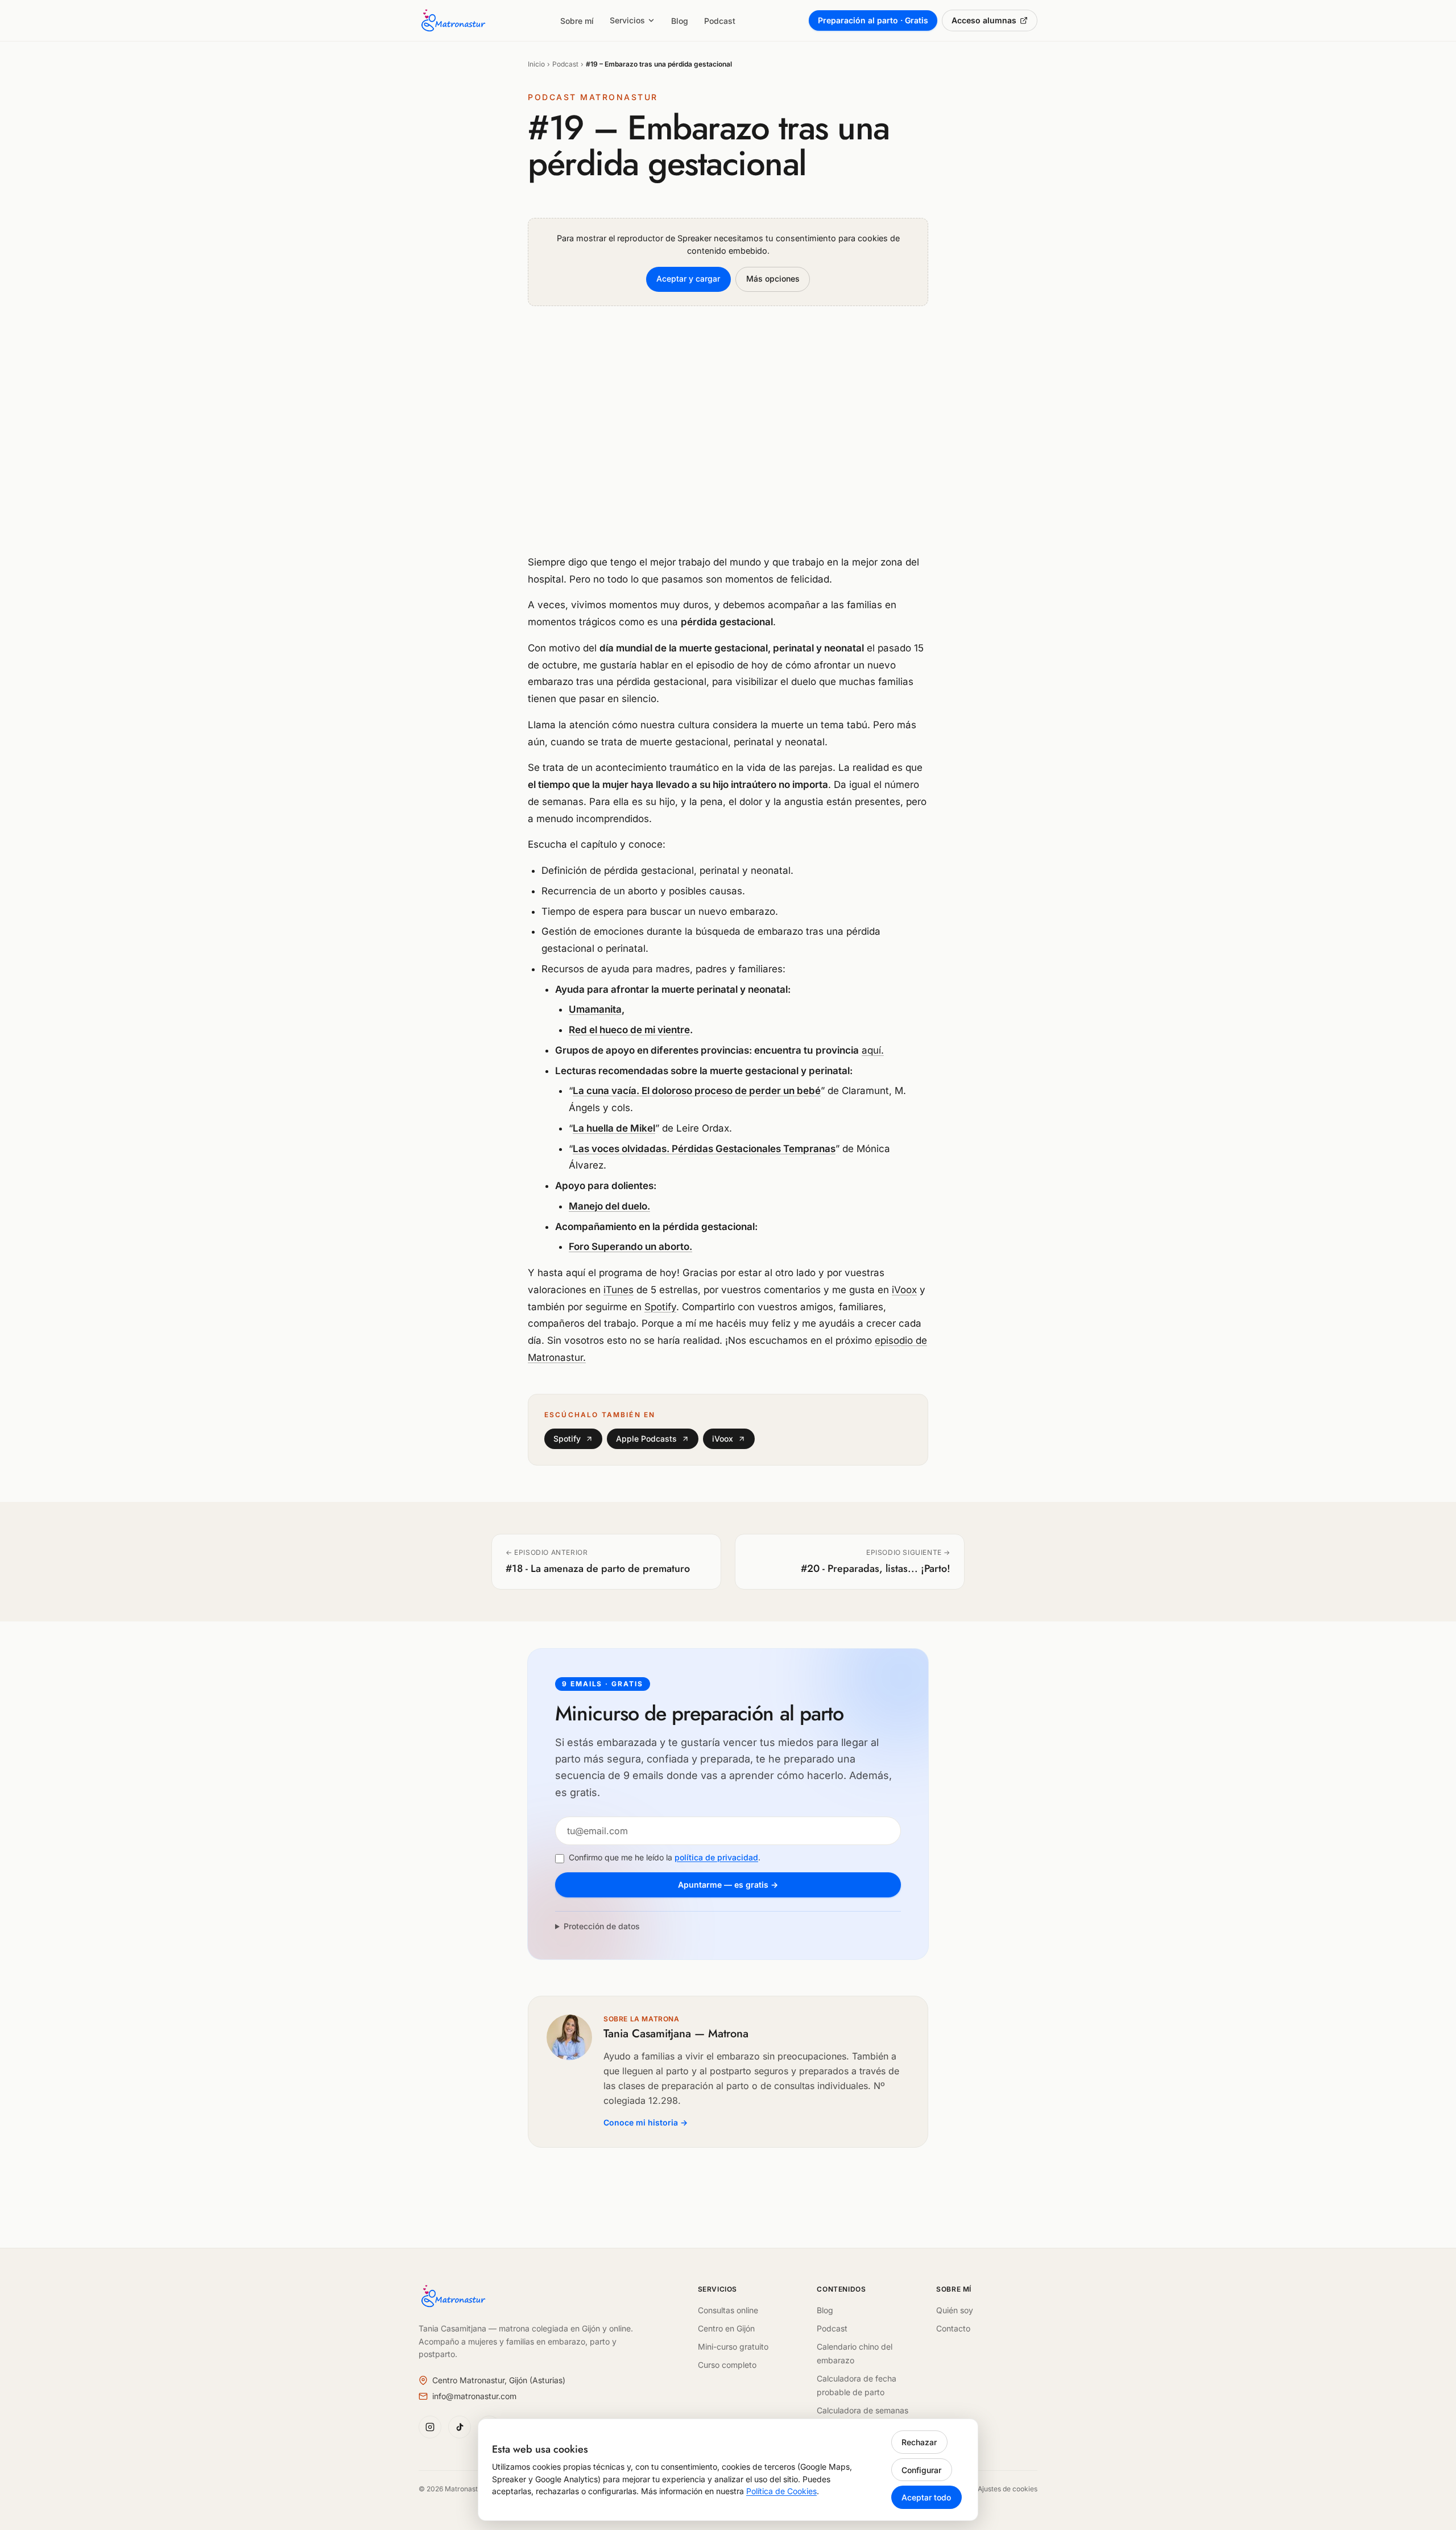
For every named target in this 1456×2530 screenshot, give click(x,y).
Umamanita (595, 1009)
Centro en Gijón (726, 2328)
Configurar (921, 2470)
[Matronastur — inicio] (452, 20)
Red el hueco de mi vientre (629, 1030)
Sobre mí (577, 21)
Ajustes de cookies (1008, 2489)
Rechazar (919, 2442)
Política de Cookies (781, 2491)
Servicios (627, 20)
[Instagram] (430, 2427)
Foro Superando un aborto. (630, 1247)
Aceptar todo (926, 2497)
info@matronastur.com (474, 2396)
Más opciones (773, 278)
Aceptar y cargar (688, 278)
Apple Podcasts (646, 1439)
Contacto (953, 2328)
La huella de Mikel (614, 1128)
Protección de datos (602, 1926)
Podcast (720, 21)
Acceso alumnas (984, 20)
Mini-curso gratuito (733, 2347)
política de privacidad (716, 1857)
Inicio (536, 64)
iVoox (904, 1290)
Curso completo (727, 2365)
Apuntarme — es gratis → (728, 1885)
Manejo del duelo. (609, 1206)
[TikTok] (460, 2427)
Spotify (660, 1307)
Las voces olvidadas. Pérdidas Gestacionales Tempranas (704, 1149)
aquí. (873, 1050)
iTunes (619, 1290)
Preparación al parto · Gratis (873, 20)
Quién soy (955, 2310)
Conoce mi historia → (646, 2122)
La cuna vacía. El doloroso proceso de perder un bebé (697, 1091)
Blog (680, 21)
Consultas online (728, 2310)
